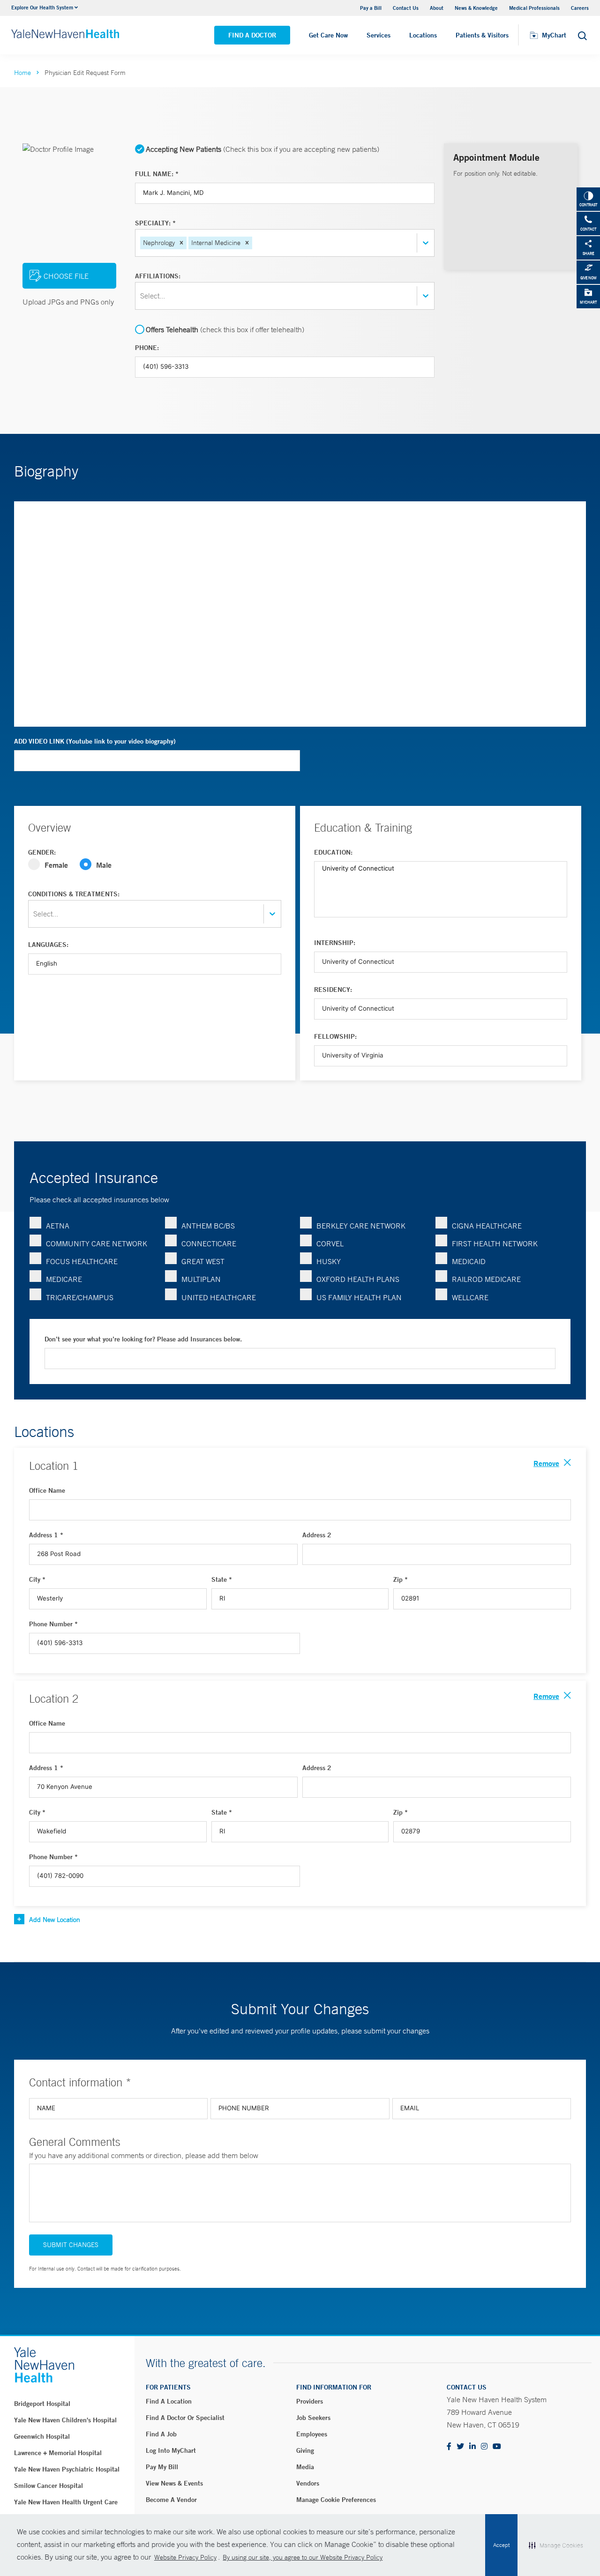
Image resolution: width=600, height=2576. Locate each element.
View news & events (174, 2483)
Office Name (47, 1490)
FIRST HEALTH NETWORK (495, 1243)
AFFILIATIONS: (158, 276)
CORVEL (330, 1243)
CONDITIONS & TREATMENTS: (74, 894)
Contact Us (406, 8)
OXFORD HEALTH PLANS (358, 1279)
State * (222, 1579)
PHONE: (147, 348)
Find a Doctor (252, 35)
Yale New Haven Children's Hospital (65, 2420)
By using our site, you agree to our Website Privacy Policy (303, 2557)
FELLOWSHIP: (335, 1036)
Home (22, 73)
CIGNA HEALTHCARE (487, 1226)
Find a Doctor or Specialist (185, 2418)
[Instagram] (484, 2447)
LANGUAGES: (48, 945)
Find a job (161, 2434)
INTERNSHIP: (335, 943)
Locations (423, 35)
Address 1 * (46, 1535)
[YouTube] (497, 2447)
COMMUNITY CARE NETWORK (97, 1243)
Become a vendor (171, 2500)
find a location (169, 2401)
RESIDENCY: (333, 990)
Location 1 (54, 1466)
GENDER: (42, 852)
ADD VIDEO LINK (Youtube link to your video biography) (95, 741)
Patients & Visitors (482, 35)
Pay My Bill (162, 2467)
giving (305, 2450)
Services (379, 35)
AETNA (58, 1226)
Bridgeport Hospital (42, 2404)
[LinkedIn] (472, 2447)
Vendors (308, 2483)
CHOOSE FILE (66, 276)
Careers (580, 8)
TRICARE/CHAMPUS (80, 1297)
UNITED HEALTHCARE (219, 1297)
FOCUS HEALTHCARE (82, 1261)
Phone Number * (53, 1624)
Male (104, 865)
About (437, 8)
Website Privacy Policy (185, 2557)
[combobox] (255, 243)
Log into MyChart (171, 2450)
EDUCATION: (333, 852)
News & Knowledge (476, 8)
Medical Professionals (534, 8)
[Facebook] (449, 2447)
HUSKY (329, 1261)
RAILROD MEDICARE (486, 1279)
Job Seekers (313, 2418)
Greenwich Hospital (42, 2436)
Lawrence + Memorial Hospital (58, 2453)
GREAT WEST (203, 1261)
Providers (310, 2401)
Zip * (401, 1579)
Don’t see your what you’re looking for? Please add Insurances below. (143, 1339)
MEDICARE (64, 1279)
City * (37, 1579)
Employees (312, 2434)
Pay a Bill (371, 8)
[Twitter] (460, 2447)
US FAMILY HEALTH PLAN (359, 1297)
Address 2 (317, 1535)
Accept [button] (501, 2545)
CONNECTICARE (209, 1243)
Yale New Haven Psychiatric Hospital (67, 2469)
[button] (181, 243)
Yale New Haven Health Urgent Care (66, 2502)
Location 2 (54, 1698)
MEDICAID (469, 1261)
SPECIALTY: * (155, 223)
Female (56, 865)
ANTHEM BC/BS (208, 1226)
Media (305, 2467)
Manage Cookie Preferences (336, 2500)
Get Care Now (328, 35)
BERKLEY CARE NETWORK (361, 1226)
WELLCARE (470, 1297)
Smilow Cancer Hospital (49, 2486)
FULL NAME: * (157, 174)
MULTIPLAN (201, 1279)
